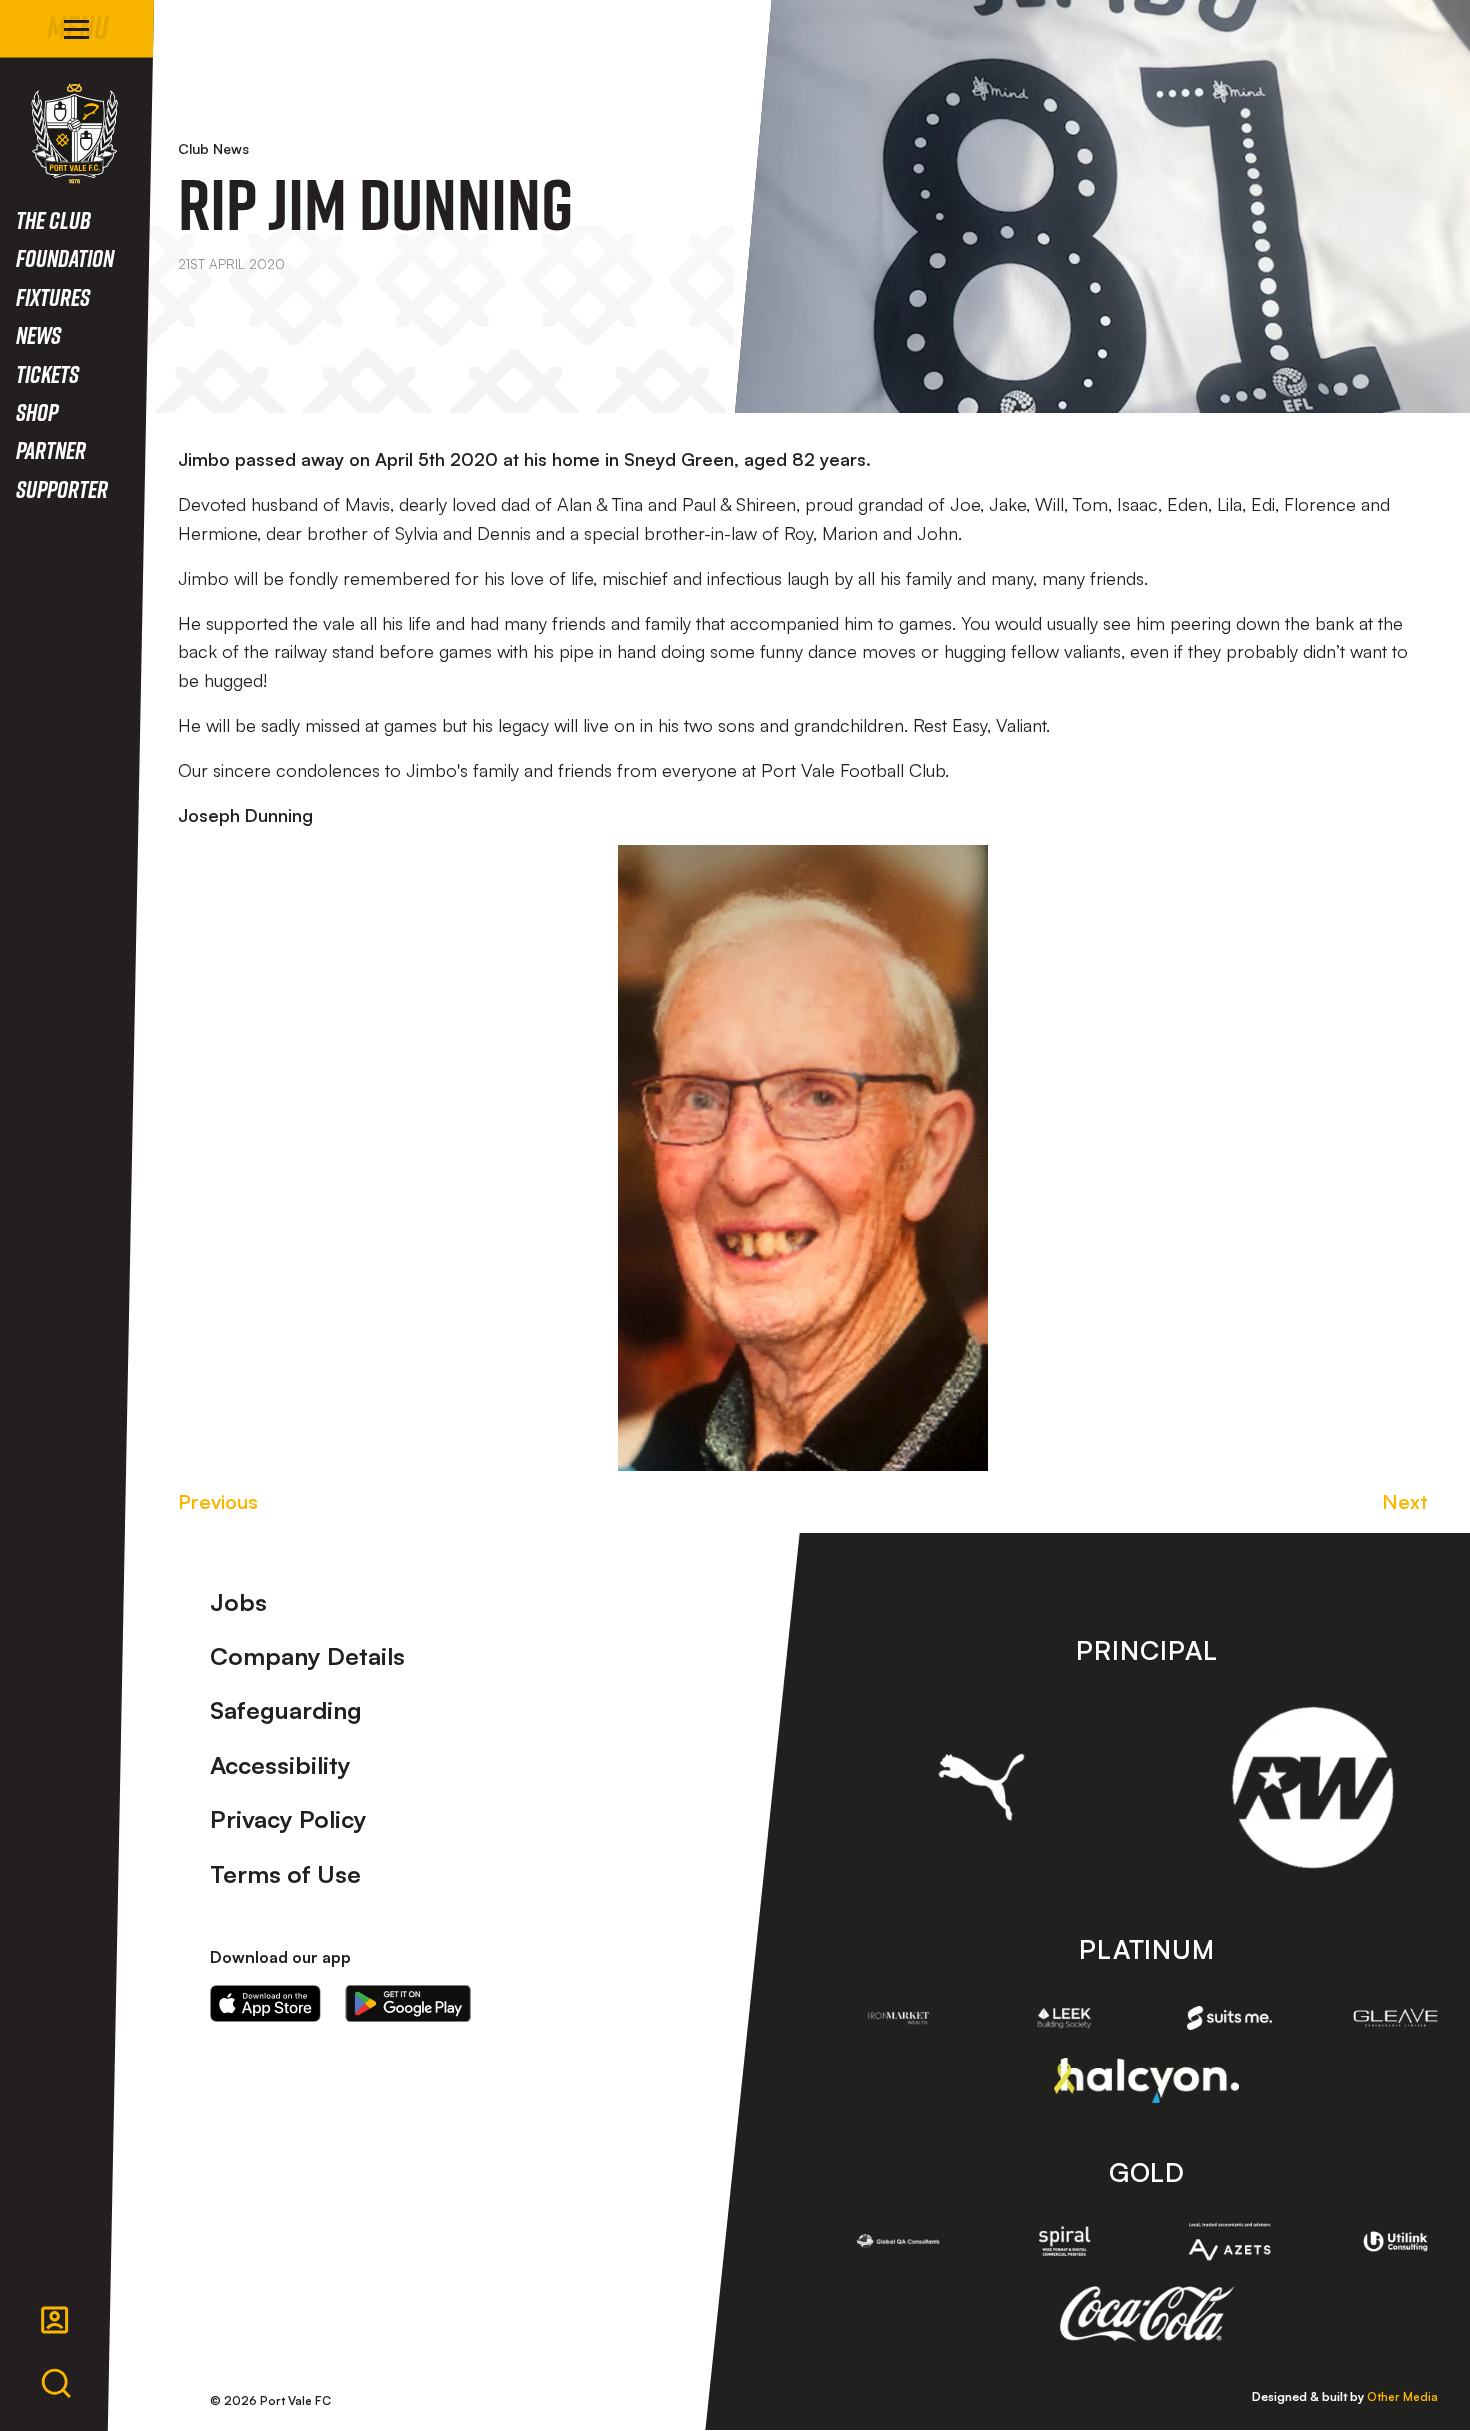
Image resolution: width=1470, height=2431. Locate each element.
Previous (218, 1501)
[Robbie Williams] (1312, 1787)
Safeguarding (286, 1710)
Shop (37, 411)
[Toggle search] (56, 2384)
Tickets (47, 373)
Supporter (62, 488)
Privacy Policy (288, 1819)
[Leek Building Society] (1064, 2018)
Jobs (238, 1602)
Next (1405, 1501)
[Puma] (981, 1787)
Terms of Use (285, 1874)
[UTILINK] (1396, 2241)
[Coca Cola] (1146, 2314)
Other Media (1402, 2396)
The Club (53, 219)
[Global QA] (899, 2241)
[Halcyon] (1146, 2080)
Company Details (307, 1656)
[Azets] (1230, 2242)
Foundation (65, 257)
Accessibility (280, 1765)
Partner (51, 449)
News (38, 334)
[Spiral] (1064, 2241)
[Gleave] (1396, 2017)
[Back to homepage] (74, 133)
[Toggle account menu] (55, 2320)
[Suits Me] (1230, 2018)
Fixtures (53, 296)
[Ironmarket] (899, 2018)
